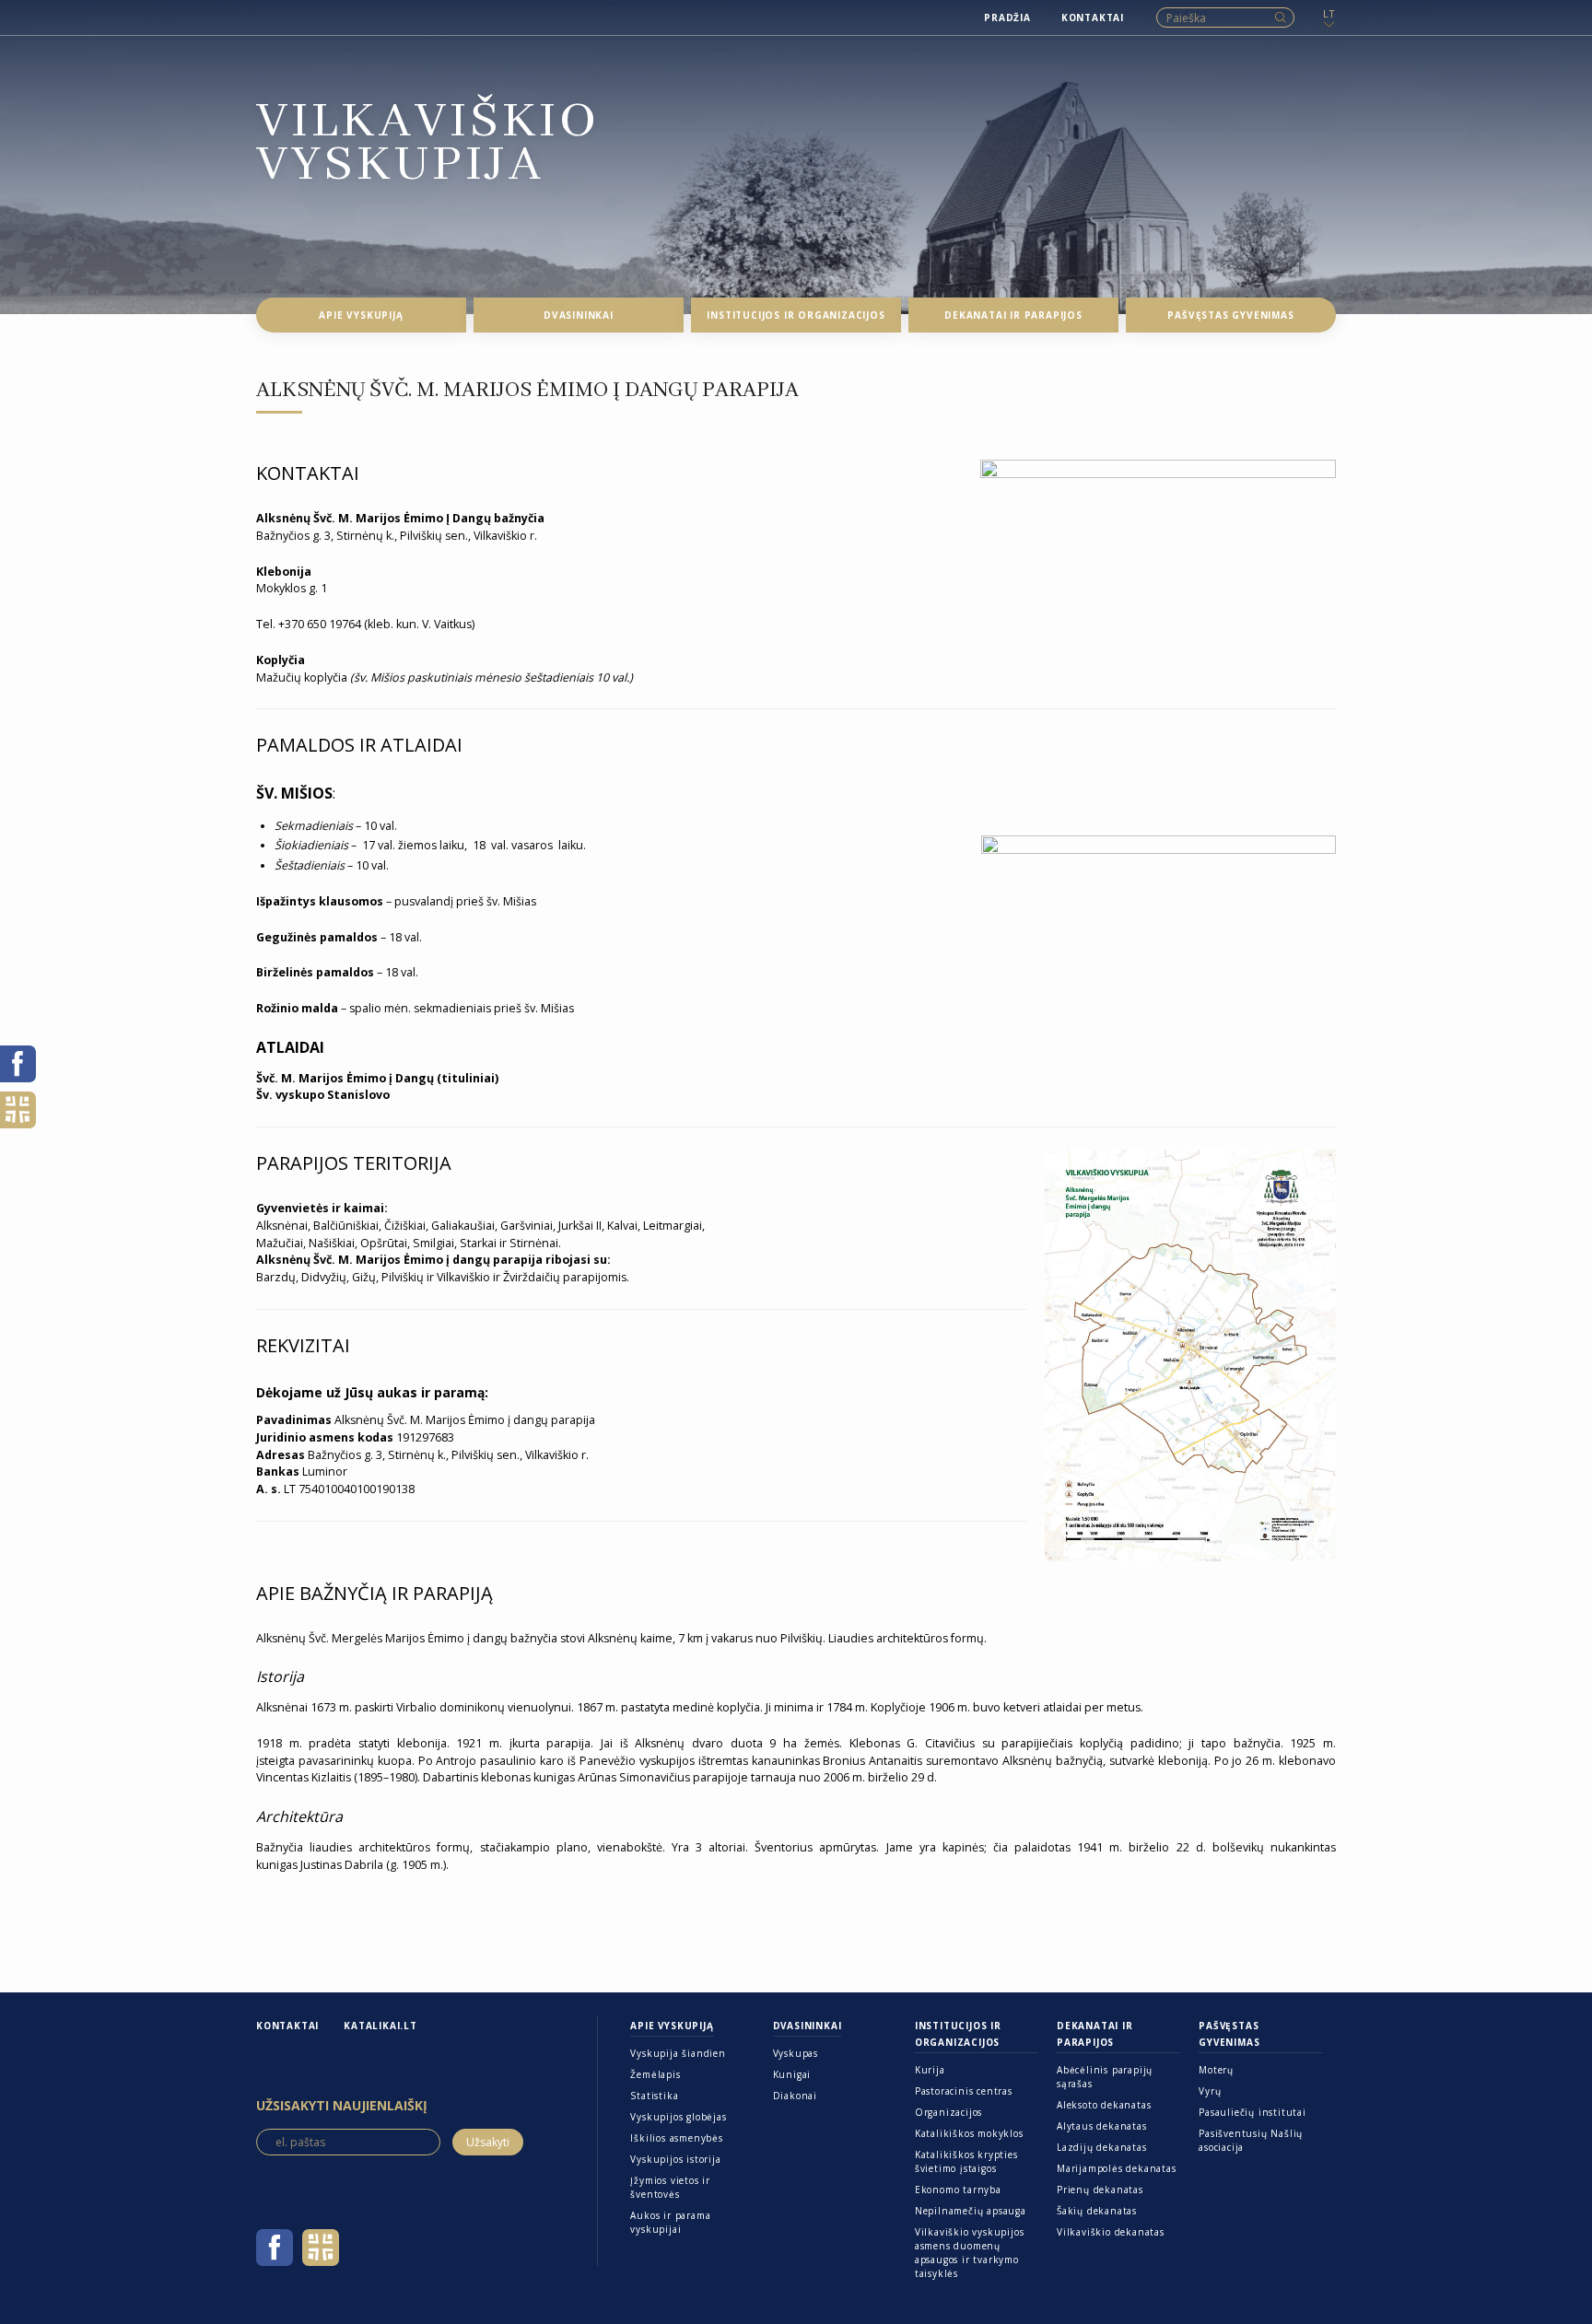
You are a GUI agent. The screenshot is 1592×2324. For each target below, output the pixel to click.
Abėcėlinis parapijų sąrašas (1105, 2077)
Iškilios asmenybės (676, 2138)
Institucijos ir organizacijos (958, 2034)
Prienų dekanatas (1100, 2190)
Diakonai (795, 2096)
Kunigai (792, 2074)
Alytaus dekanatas (1102, 2126)
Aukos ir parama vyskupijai (670, 2222)
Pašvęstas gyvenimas (1229, 2034)
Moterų (1216, 2070)
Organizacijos (948, 2112)
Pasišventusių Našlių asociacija (1251, 2140)
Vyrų (1210, 2091)
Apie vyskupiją (672, 2026)
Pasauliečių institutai (1253, 2112)
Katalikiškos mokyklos (969, 2133)
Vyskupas (796, 2053)
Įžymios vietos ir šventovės (670, 2187)
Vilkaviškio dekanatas (1111, 2232)
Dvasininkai (808, 2026)
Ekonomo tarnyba (958, 2190)
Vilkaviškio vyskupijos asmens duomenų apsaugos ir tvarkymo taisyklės (970, 2253)
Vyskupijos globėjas (678, 2117)
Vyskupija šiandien (678, 2053)
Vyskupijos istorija (675, 2159)
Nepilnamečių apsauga (971, 2211)
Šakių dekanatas (1097, 2211)
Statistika (654, 2096)
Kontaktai (287, 2026)
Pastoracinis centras (964, 2091)
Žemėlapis (655, 2074)
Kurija (930, 2070)
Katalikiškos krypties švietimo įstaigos (966, 2161)
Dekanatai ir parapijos (1095, 2034)
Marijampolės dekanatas (1117, 2168)
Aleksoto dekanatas (1104, 2105)
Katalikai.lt (380, 2026)
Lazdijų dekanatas (1102, 2147)
